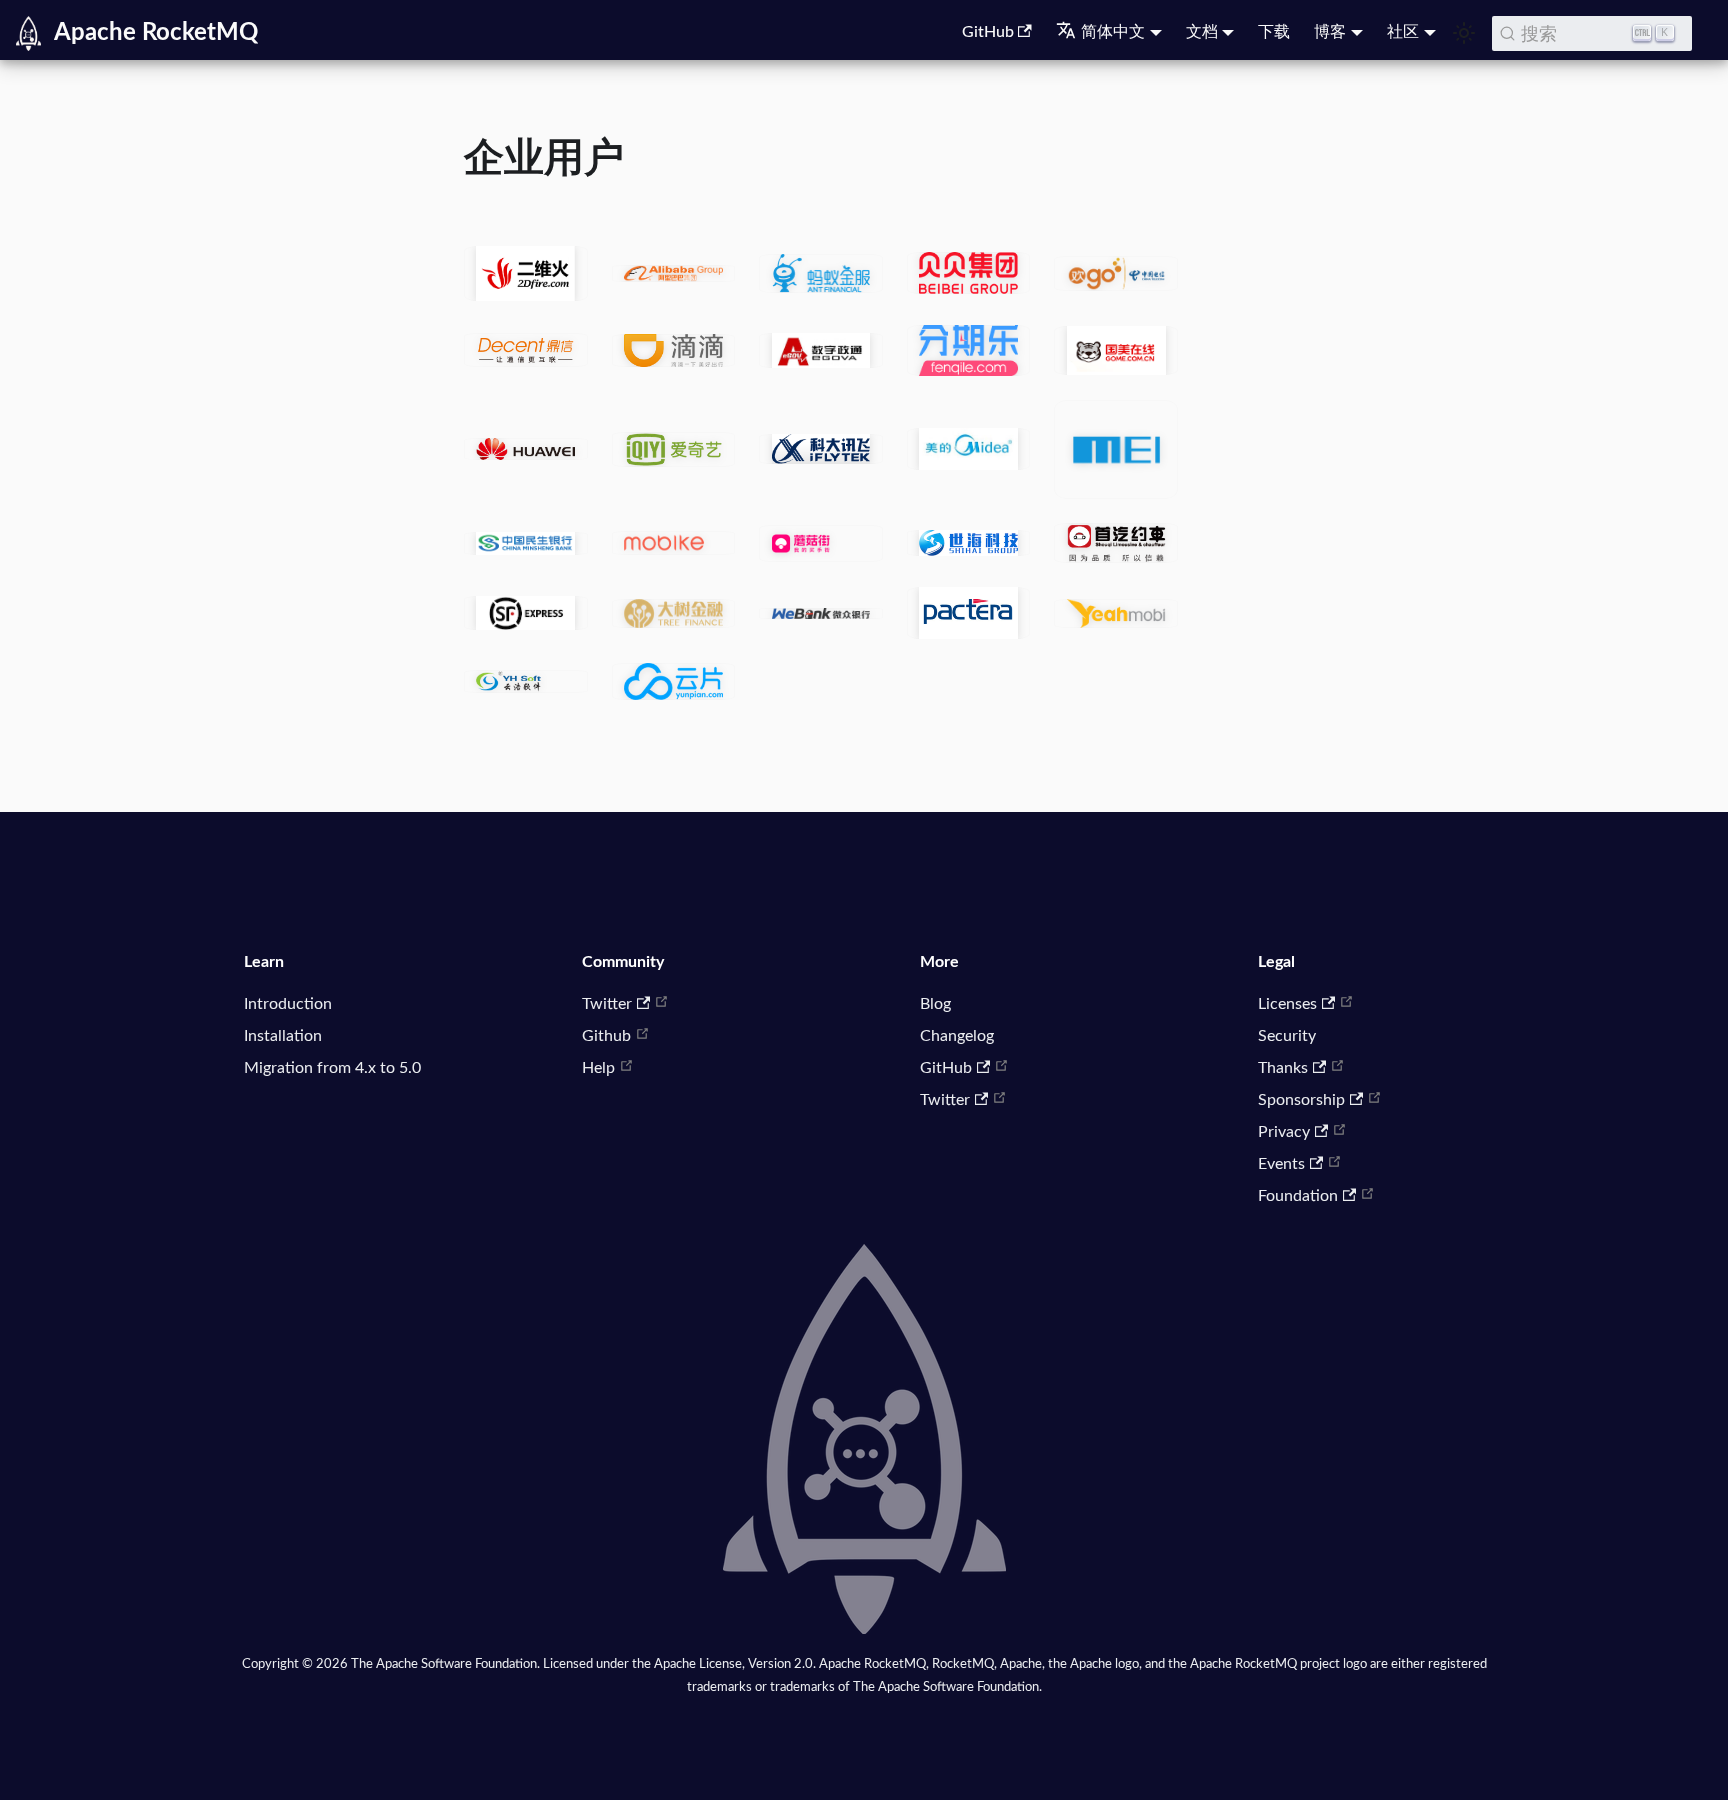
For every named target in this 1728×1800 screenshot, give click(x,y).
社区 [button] (1403, 32)
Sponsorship (1301, 1100)
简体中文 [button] (1113, 32)
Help (598, 1068)
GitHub (988, 32)
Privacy (1284, 1132)
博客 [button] (1330, 32)
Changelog (957, 1036)
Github (606, 1036)
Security (1287, 1036)
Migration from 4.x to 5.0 (332, 1068)
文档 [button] (1202, 32)
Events (1281, 1164)
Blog (935, 1004)
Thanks (1283, 1068)
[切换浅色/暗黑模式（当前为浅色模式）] (1464, 33)
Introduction (288, 1004)
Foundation (1298, 1196)
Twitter (607, 1004)
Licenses (1287, 1004)
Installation (283, 1036)
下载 (1274, 32)
